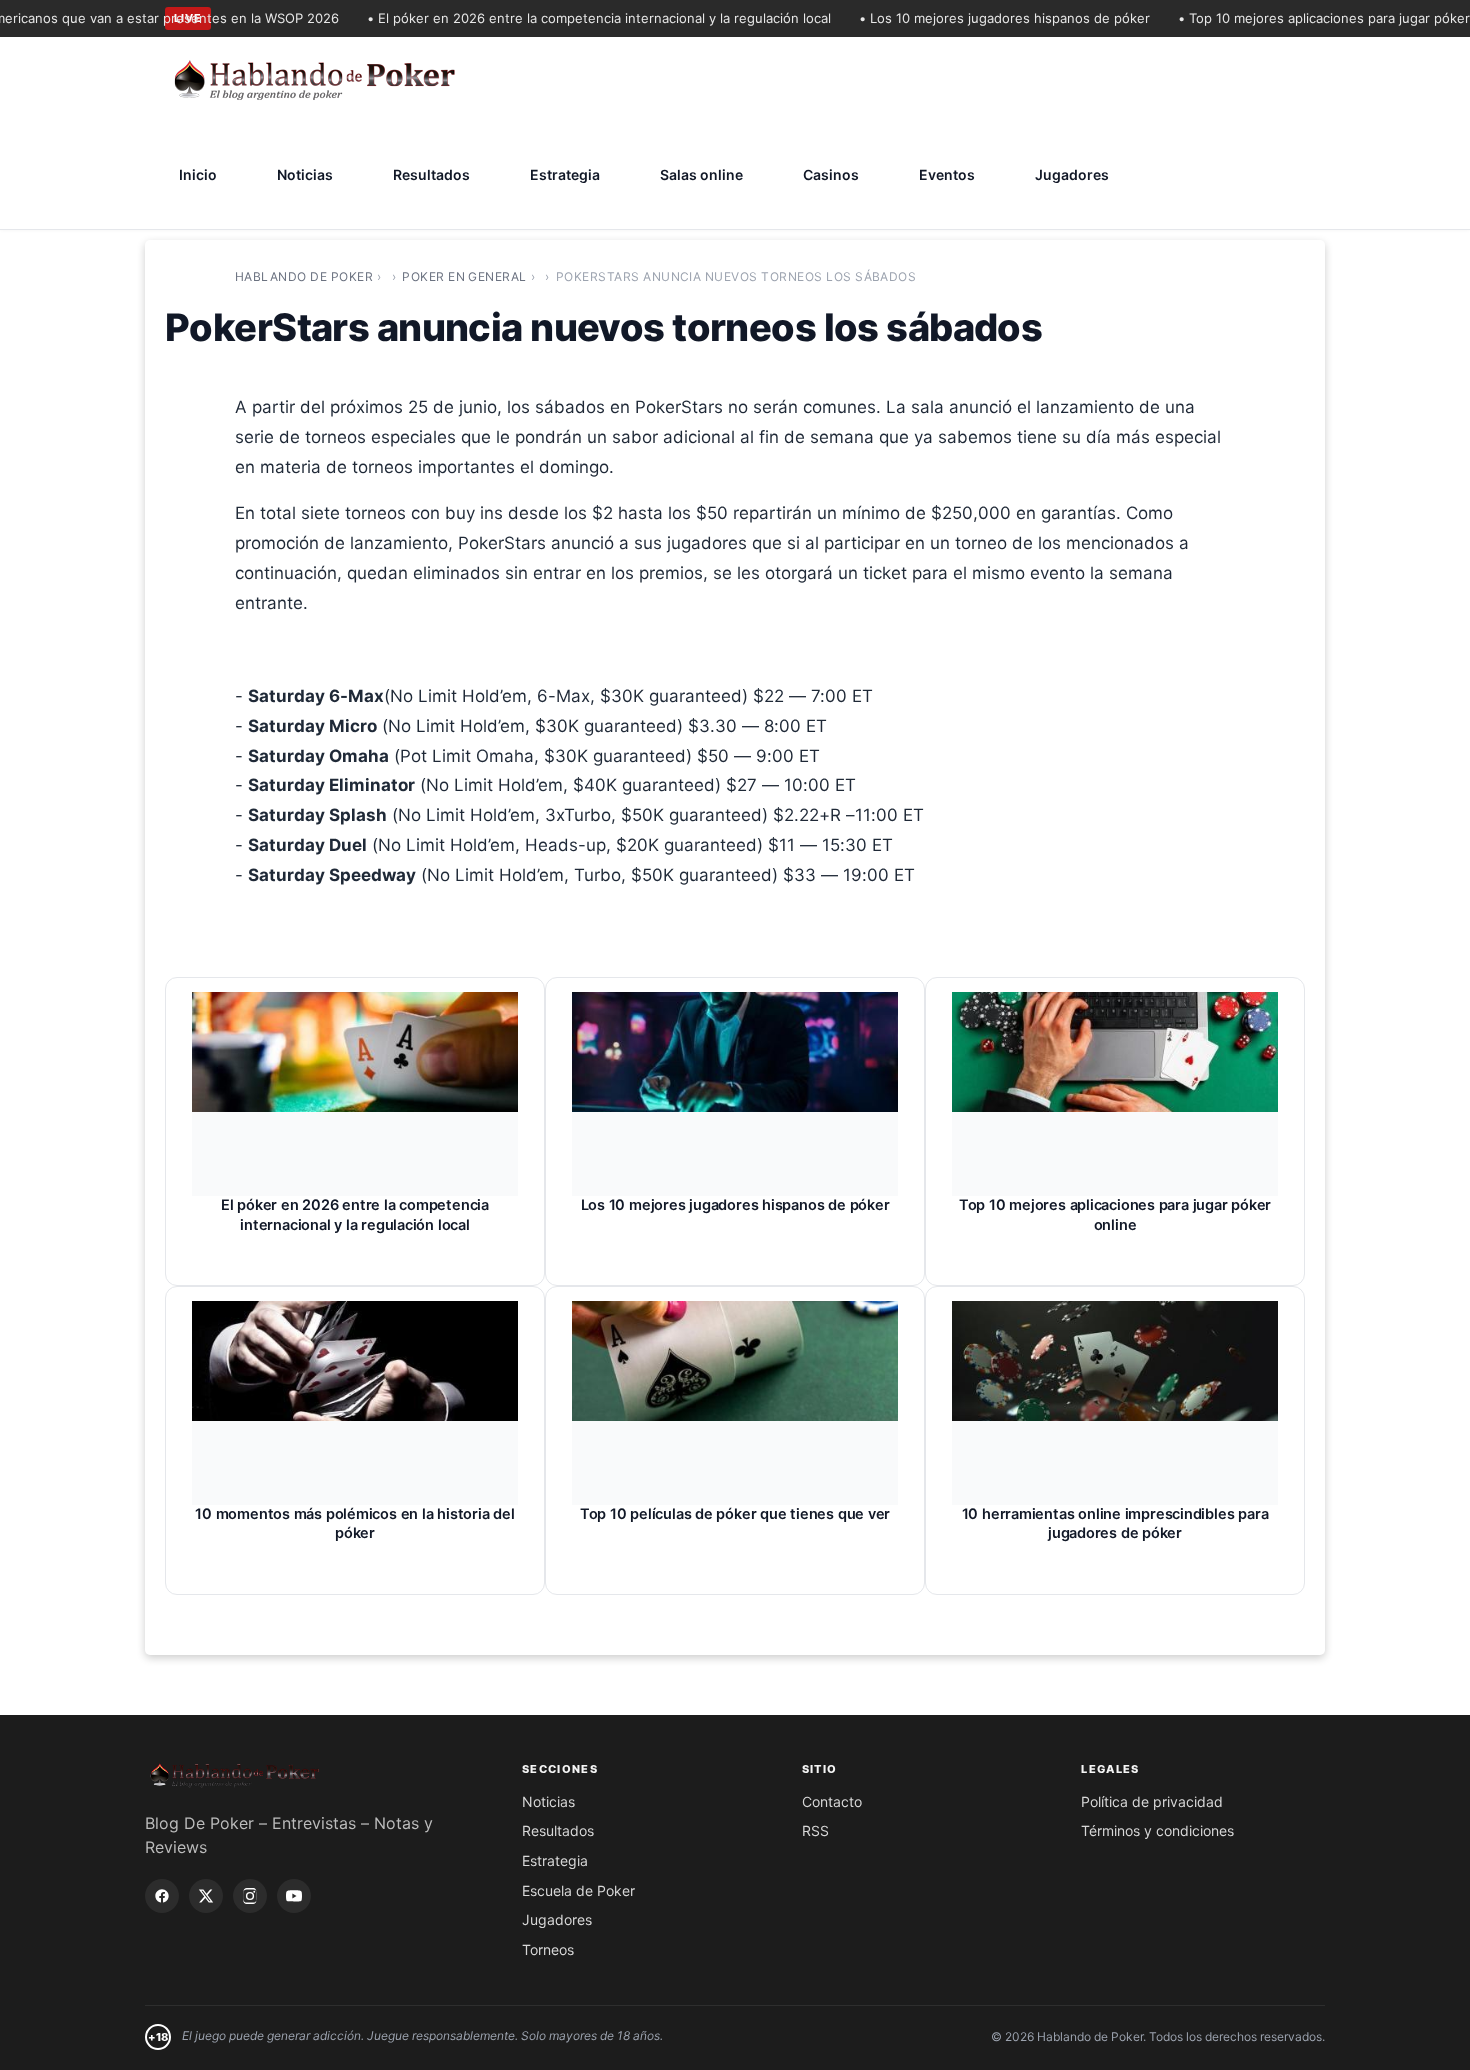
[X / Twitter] (206, 1896)
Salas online (701, 174)
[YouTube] (294, 1896)
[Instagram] (250, 1896)
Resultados (431, 174)
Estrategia (565, 174)
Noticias (305, 174)
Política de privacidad (1152, 1801)
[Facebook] (162, 1896)
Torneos (548, 1949)
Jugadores (1072, 174)
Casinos (831, 174)
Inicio (198, 174)
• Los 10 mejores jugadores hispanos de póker (978, 18)
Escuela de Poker (578, 1890)
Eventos (947, 174)
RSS (815, 1830)
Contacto (832, 1801)
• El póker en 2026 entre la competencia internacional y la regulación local (573, 18)
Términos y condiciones (1157, 1830)
